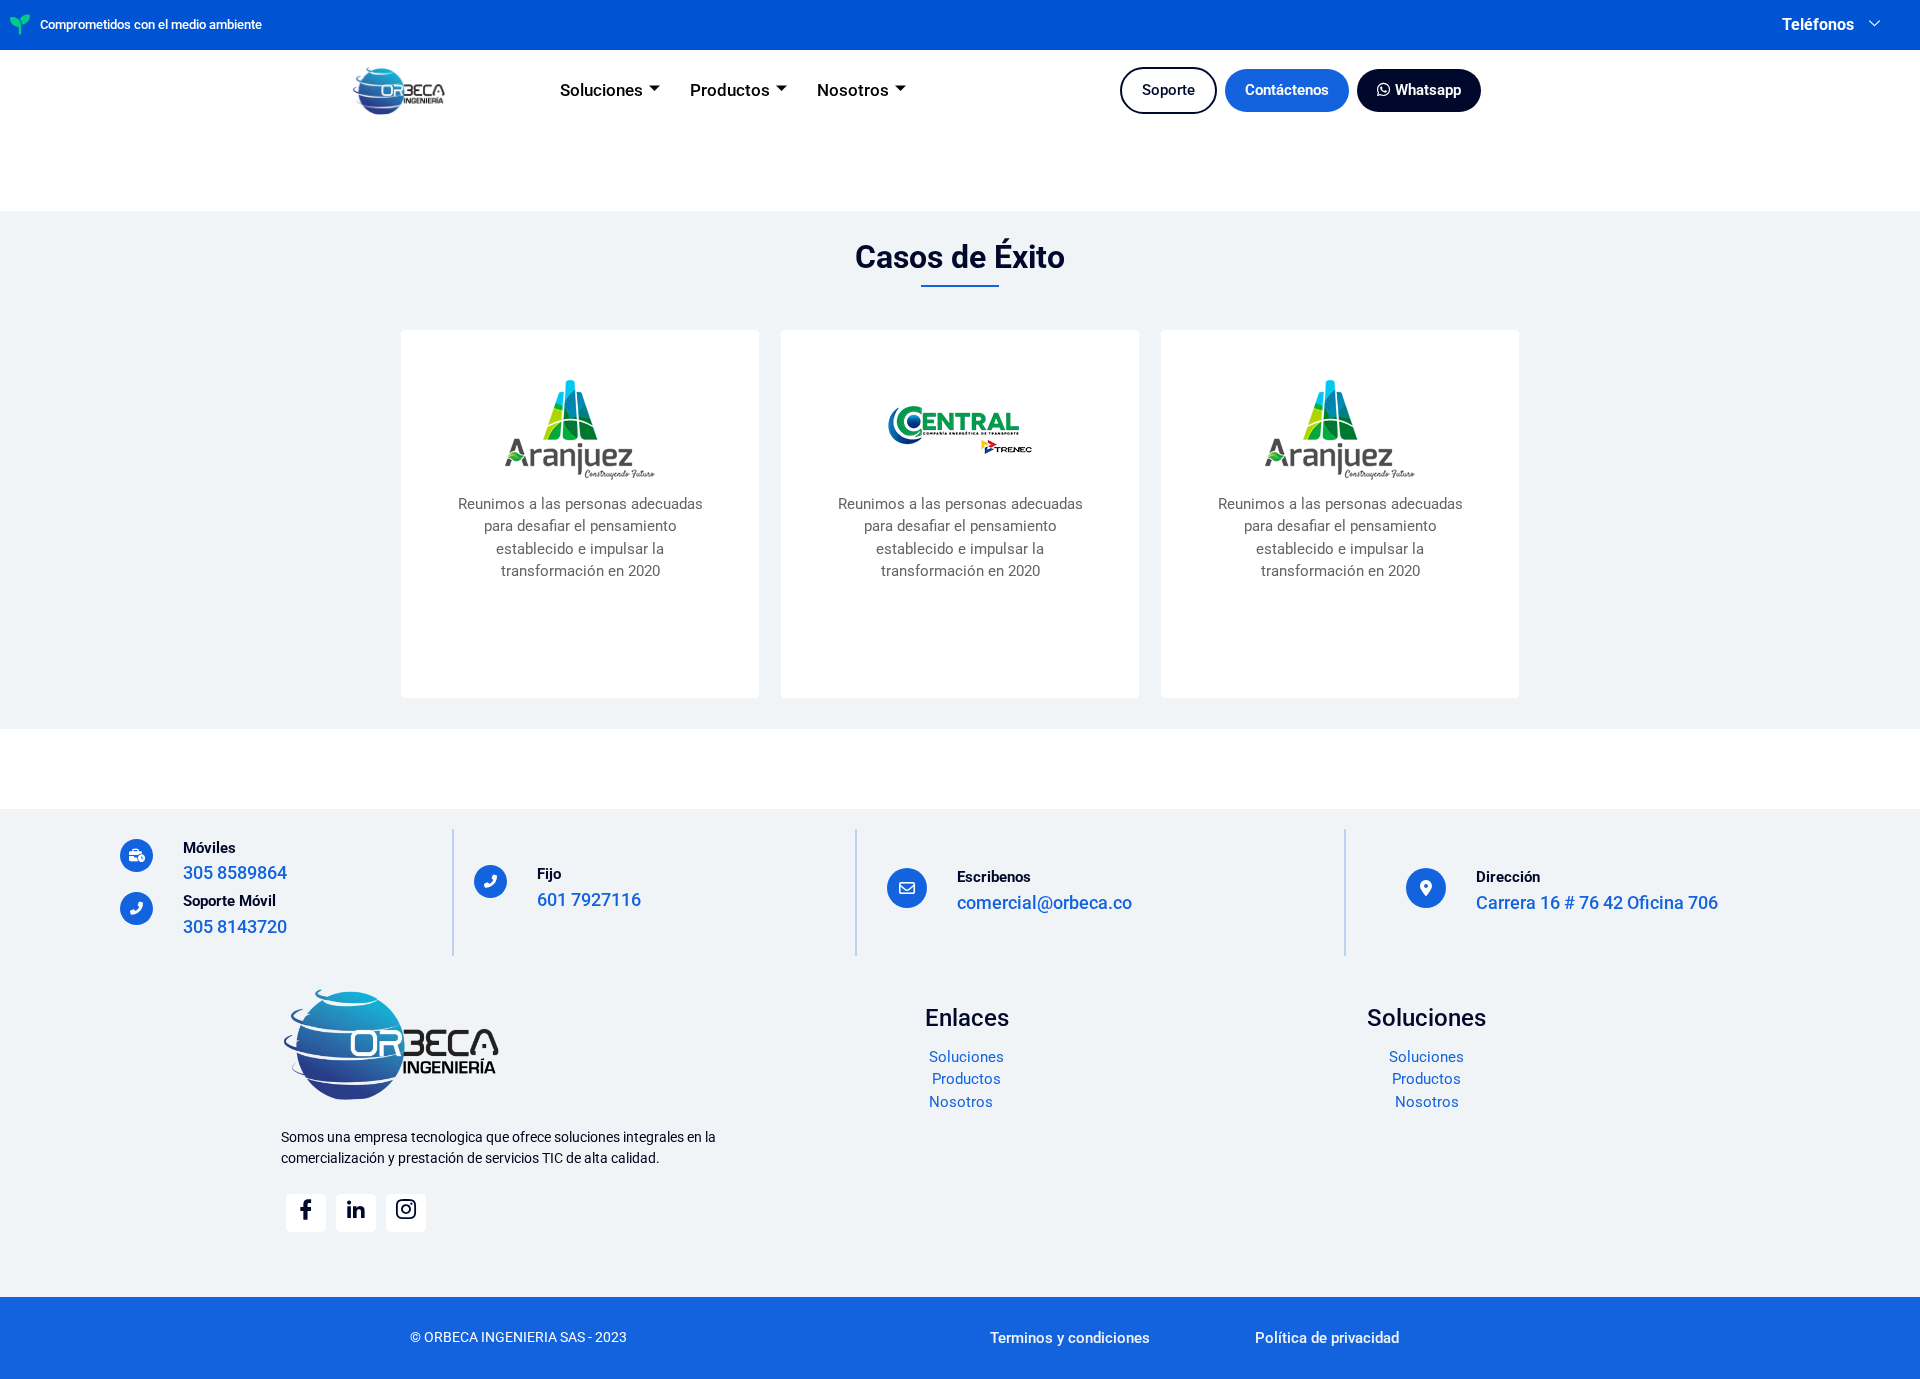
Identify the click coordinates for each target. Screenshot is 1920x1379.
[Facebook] (306, 1213)
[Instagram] (406, 1213)
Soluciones (601, 90)
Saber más (580, 625)
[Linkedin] (356, 1213)
